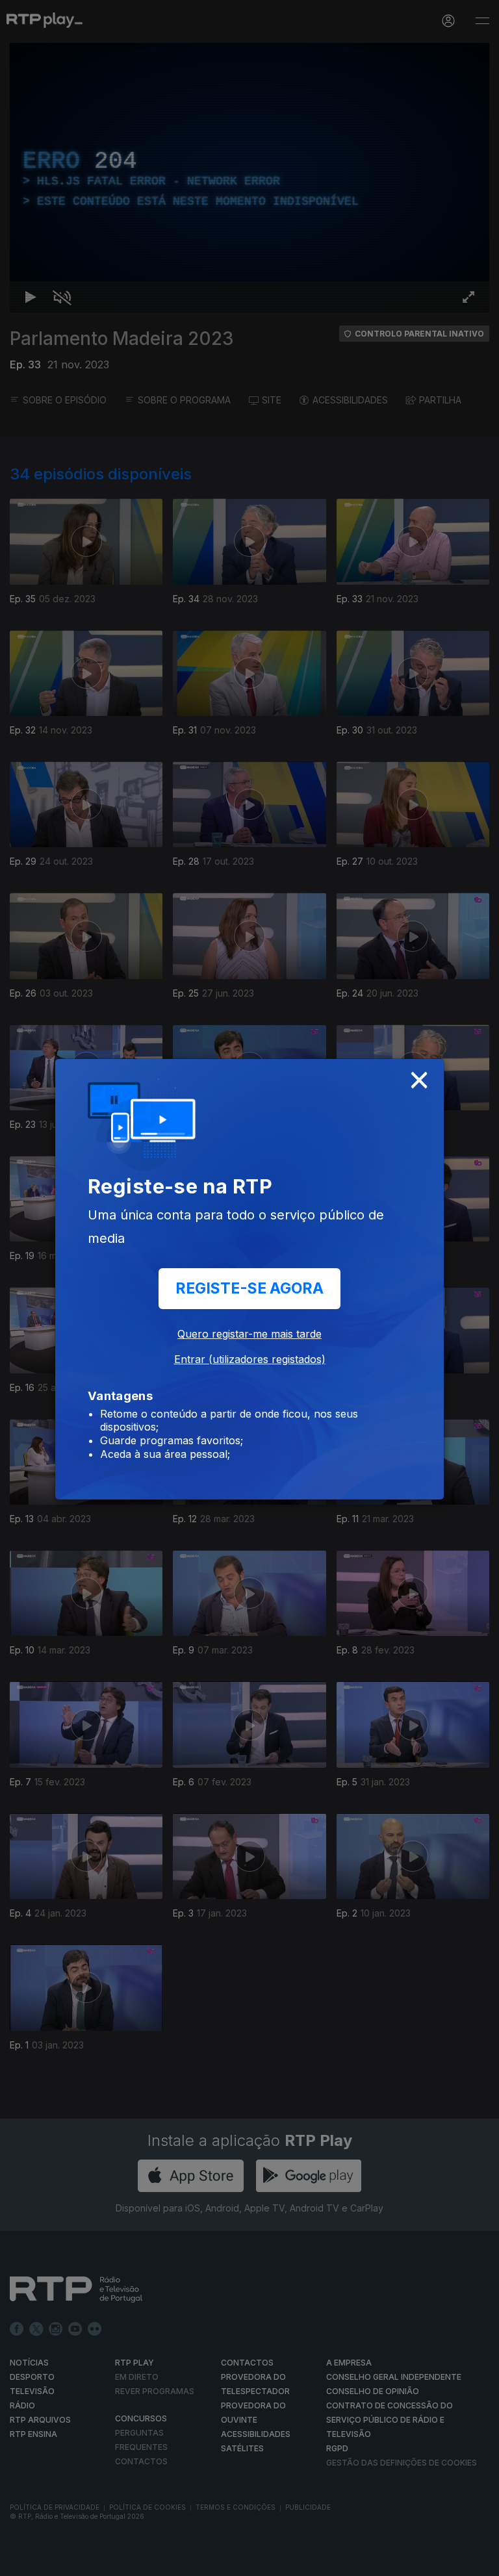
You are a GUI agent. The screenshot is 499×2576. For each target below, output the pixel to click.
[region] (249, 1288)
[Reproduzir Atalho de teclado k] (21, 2560)
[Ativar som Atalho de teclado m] (52, 2560)
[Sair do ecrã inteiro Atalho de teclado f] (478, 2560)
